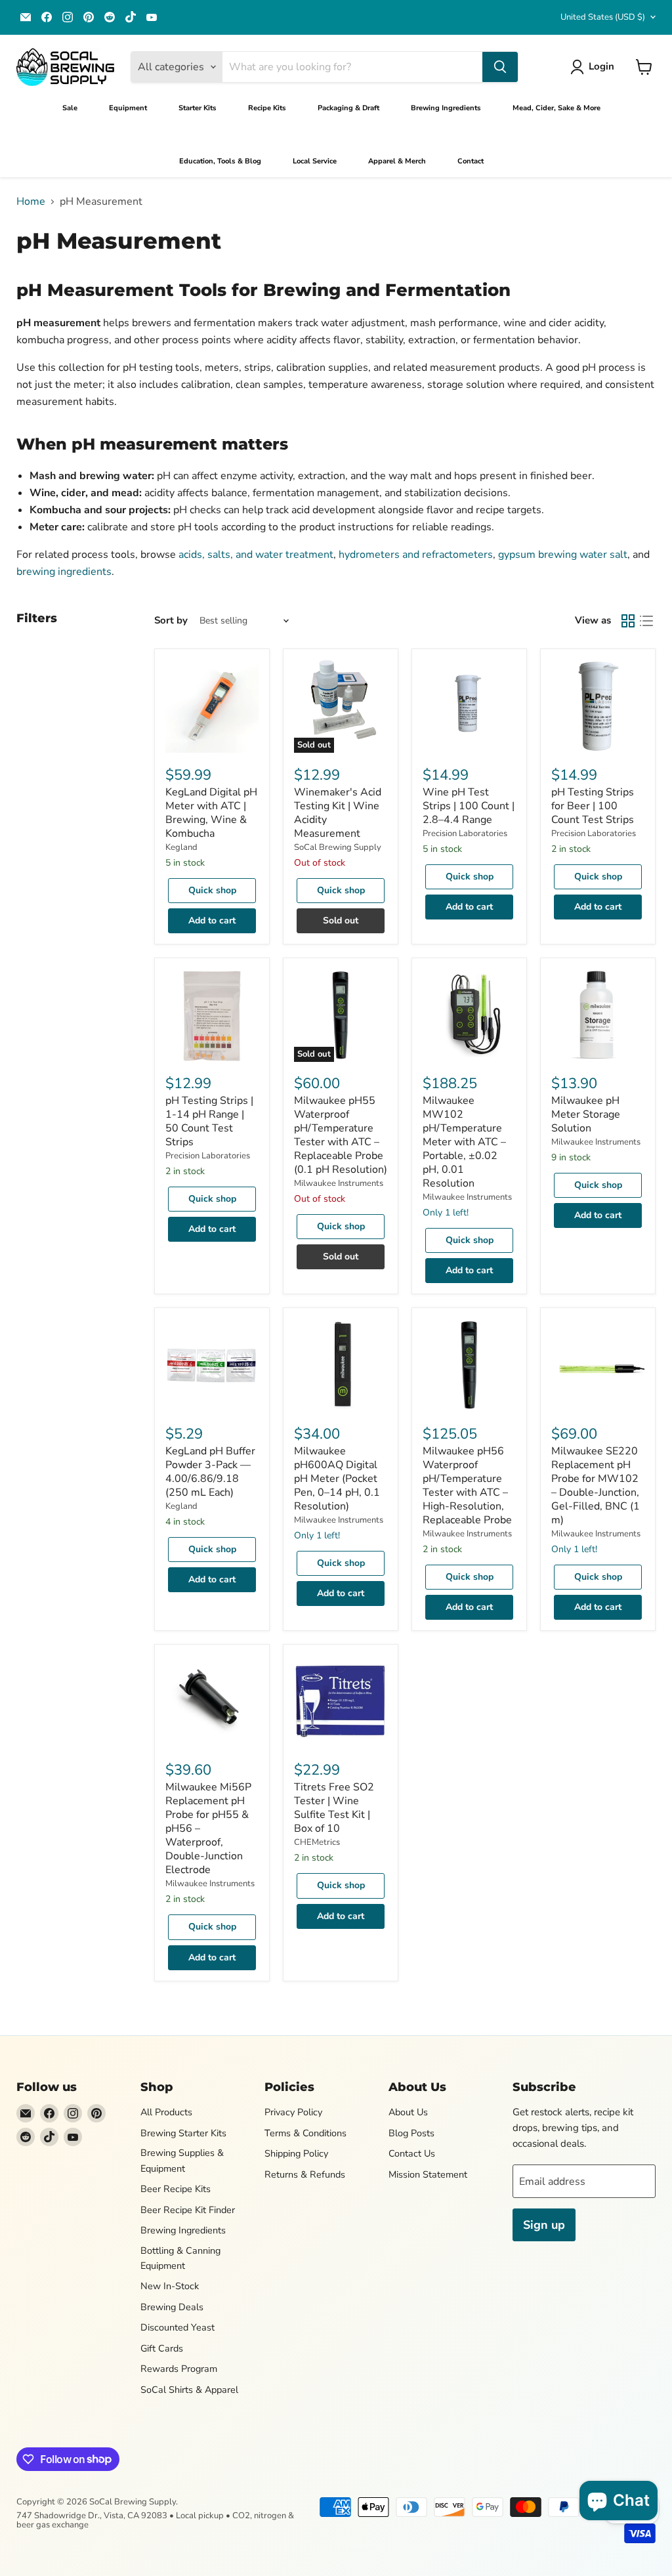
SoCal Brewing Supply (338, 847)
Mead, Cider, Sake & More (556, 108)
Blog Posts (411, 2133)
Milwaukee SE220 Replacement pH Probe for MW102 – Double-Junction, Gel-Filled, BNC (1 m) (596, 1486)
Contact (471, 161)
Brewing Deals (172, 2307)
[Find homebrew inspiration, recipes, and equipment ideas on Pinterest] (89, 17)
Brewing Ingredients (446, 108)
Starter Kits (198, 108)
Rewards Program (179, 2369)
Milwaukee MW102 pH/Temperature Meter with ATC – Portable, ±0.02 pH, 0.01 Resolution (464, 1142)
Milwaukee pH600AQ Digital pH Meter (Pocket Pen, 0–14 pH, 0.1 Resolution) (337, 1479)
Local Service (315, 161)
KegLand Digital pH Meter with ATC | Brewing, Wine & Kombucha (211, 813)
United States (603, 17)
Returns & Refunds (305, 2174)
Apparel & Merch (397, 161)
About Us (408, 2112)
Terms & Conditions (305, 2133)
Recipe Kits (267, 108)
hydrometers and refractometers (416, 555)
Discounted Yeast (178, 2327)
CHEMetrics (317, 1842)
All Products (166, 2112)
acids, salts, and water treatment (256, 555)
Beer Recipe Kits (176, 2189)
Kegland (181, 847)
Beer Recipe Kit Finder (188, 2210)
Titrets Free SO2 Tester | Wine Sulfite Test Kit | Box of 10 (334, 1808)
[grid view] (628, 621)
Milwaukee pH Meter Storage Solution (586, 1114)
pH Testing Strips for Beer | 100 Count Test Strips (593, 806)
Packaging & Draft (348, 108)
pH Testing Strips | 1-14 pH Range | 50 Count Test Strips (209, 1121)
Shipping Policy (296, 2153)
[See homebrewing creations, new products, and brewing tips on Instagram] (68, 17)
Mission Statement (428, 2174)
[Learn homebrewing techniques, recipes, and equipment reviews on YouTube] (152, 17)
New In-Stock (170, 2286)
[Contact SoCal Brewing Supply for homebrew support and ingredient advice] (26, 17)
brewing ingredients (64, 572)
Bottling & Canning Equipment (180, 2258)
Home (31, 201)
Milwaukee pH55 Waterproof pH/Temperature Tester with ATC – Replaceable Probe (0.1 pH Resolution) (341, 1135)
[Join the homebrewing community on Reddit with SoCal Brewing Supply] (110, 17)
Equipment (128, 108)
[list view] (646, 621)
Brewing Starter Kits (183, 2133)
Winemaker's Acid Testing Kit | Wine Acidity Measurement (338, 813)
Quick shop (212, 890)
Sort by (171, 621)
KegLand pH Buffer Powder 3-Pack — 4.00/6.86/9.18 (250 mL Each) (210, 1472)
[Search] (500, 67)
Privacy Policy (293, 2112)
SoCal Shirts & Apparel (189, 2390)
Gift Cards (162, 2348)
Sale (70, 108)
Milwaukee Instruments (339, 1183)
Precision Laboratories (465, 834)
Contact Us (412, 2153)
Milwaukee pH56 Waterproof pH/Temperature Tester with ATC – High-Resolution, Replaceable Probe (467, 1486)
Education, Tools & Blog (220, 161)
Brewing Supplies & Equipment (182, 2160)
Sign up (544, 2225)
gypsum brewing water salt (563, 555)
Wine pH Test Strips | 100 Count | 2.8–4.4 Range (469, 806)
